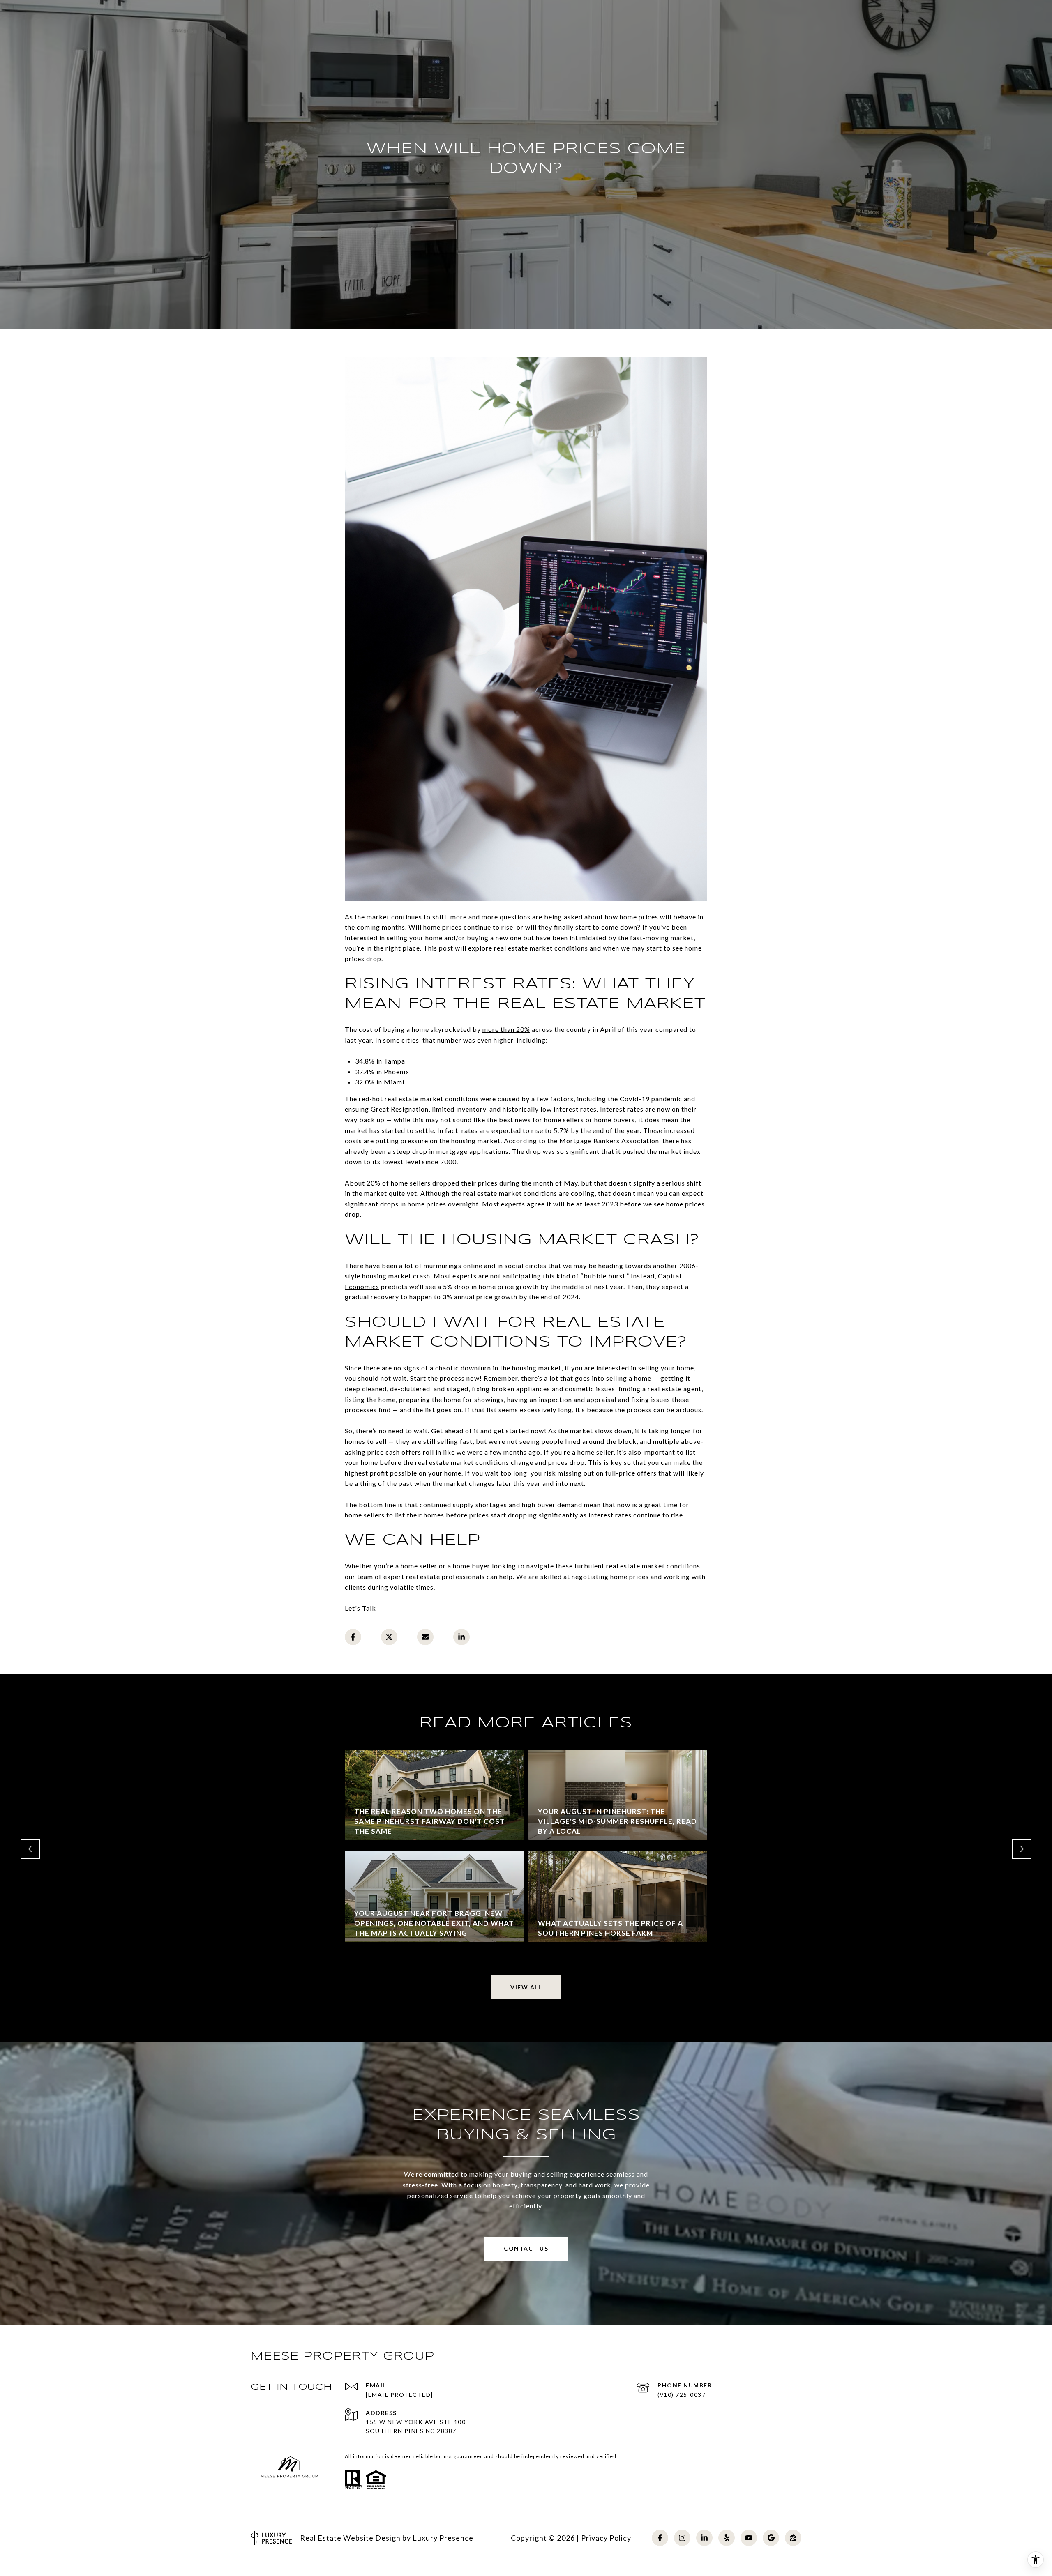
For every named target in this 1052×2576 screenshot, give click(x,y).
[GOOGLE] (771, 2538)
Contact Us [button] (526, 2248)
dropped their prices (465, 1183)
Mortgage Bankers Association (609, 1141)
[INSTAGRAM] (682, 2538)
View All (526, 1987)
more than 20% (506, 1029)
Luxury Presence (443, 2538)
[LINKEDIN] (704, 2538)
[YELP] (727, 2538)
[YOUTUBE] (749, 2538)
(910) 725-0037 (682, 2395)
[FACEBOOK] (660, 2538)
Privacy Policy (606, 2538)
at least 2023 (597, 1204)
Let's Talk (360, 1608)
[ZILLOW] (793, 2538)
